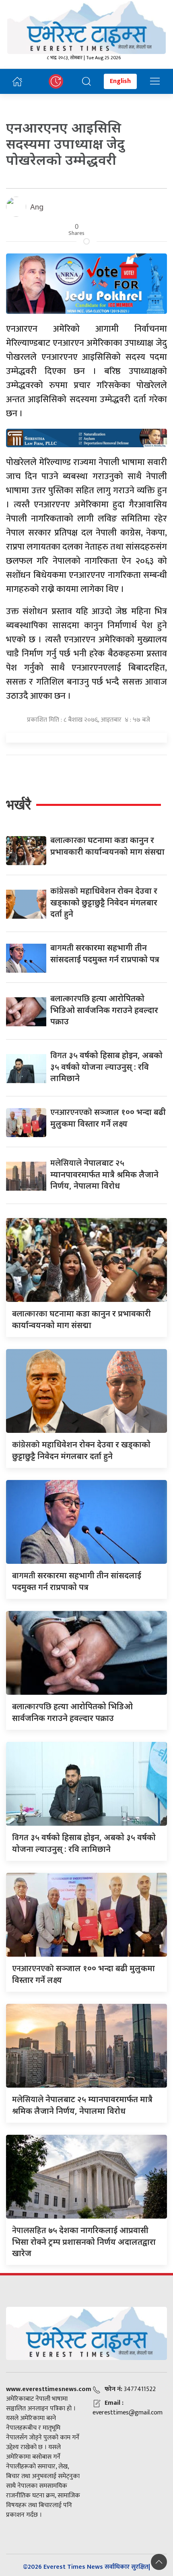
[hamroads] (86, 437)
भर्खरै (19, 804)
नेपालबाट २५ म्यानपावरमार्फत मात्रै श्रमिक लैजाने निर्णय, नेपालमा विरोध (104, 1174)
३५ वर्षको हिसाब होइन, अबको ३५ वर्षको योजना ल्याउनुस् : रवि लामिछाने (106, 1067)
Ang (37, 207)
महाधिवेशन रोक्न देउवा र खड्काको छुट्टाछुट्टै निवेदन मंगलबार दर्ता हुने (104, 902)
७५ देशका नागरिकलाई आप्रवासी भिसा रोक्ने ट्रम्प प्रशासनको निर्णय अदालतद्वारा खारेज (84, 2242)
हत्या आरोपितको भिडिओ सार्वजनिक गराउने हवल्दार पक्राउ (104, 1010)
